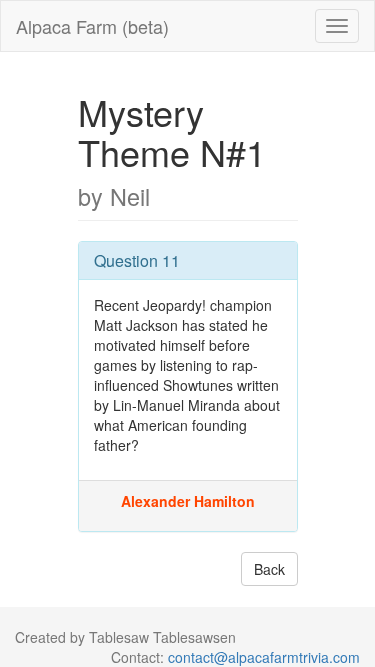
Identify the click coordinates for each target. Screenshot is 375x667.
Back (269, 569)
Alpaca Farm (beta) (92, 26)
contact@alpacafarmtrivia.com (264, 657)
